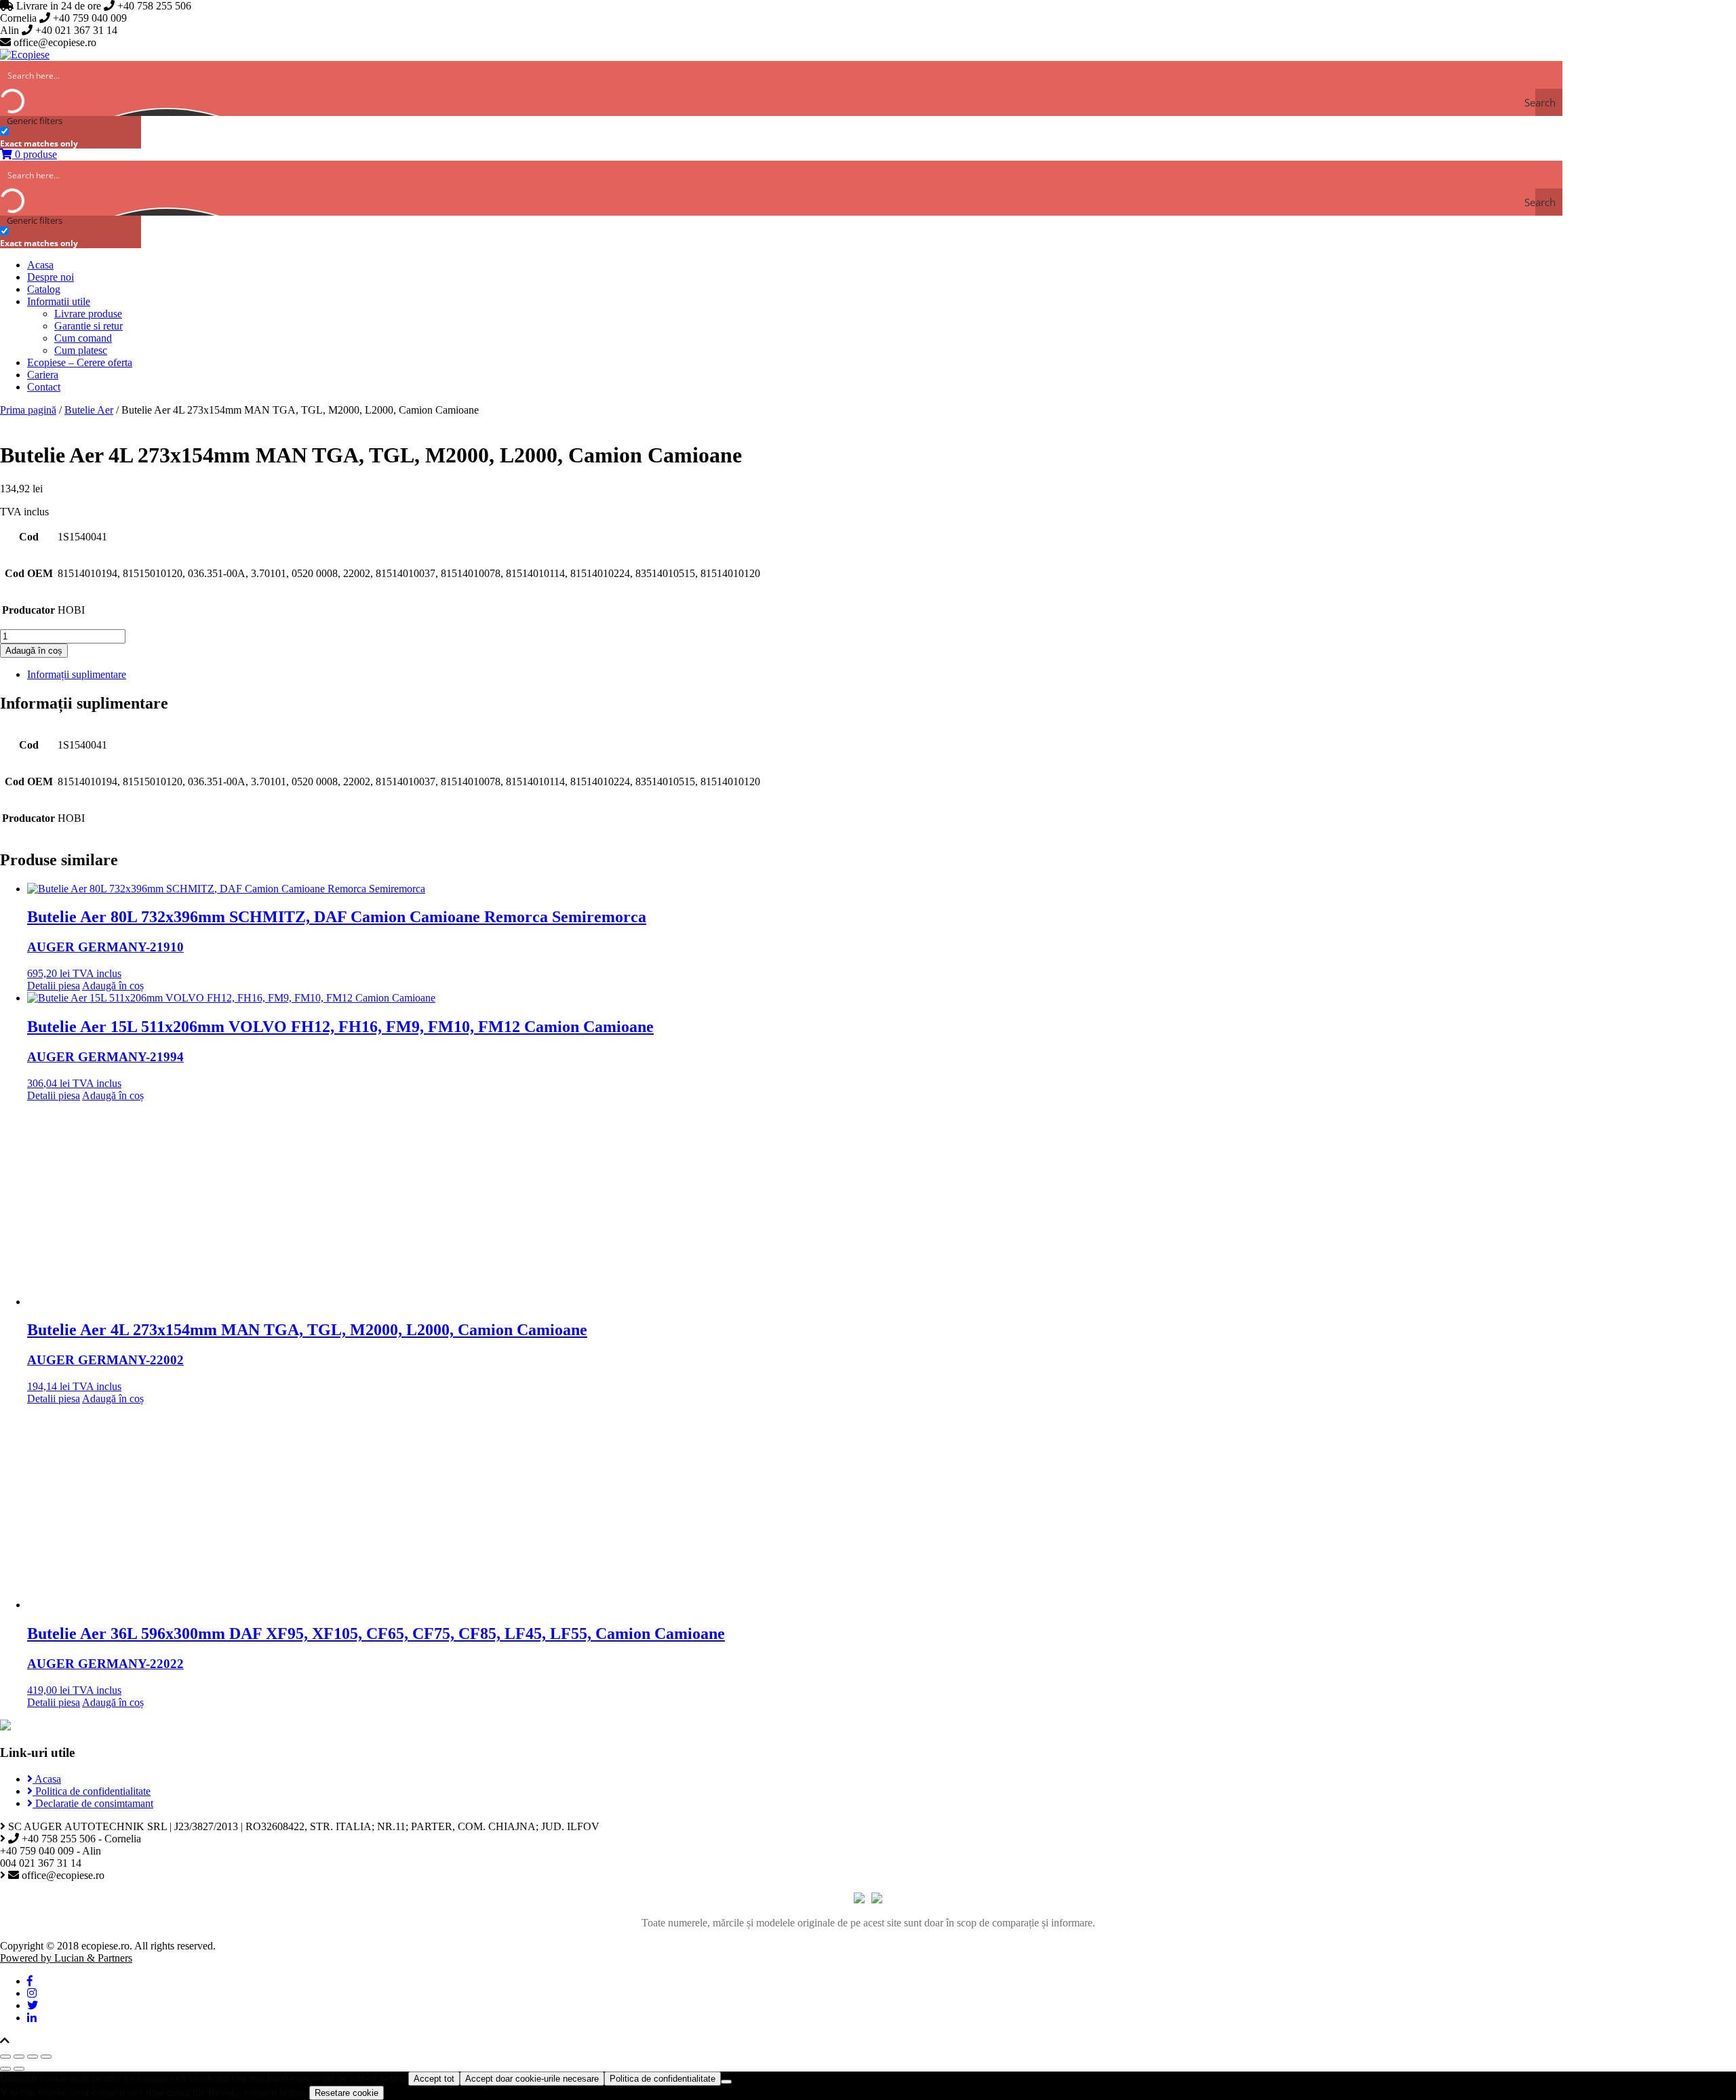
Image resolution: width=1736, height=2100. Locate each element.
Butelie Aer (89, 410)
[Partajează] (19, 2057)
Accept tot (434, 2079)
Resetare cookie (347, 2093)
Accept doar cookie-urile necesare (532, 2079)
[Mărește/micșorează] (46, 2057)
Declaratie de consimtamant (93, 1803)
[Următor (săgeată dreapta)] (19, 2069)
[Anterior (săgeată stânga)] (5, 2069)
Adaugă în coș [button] (113, 986)
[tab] (882, 675)
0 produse (35, 154)
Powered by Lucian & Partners (66, 1958)
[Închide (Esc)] (5, 2057)
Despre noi (51, 277)
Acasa (40, 265)
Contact (44, 387)
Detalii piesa (54, 986)
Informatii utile (59, 301)
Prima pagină (28, 410)
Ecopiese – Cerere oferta (80, 362)
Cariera (43, 375)
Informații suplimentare (77, 674)
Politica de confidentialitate (92, 1791)
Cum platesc (81, 350)
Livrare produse (88, 314)
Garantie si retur (88, 326)
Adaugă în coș (34, 651)
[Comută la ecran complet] (33, 2057)
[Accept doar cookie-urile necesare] (726, 2082)
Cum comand (83, 338)
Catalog (44, 289)
